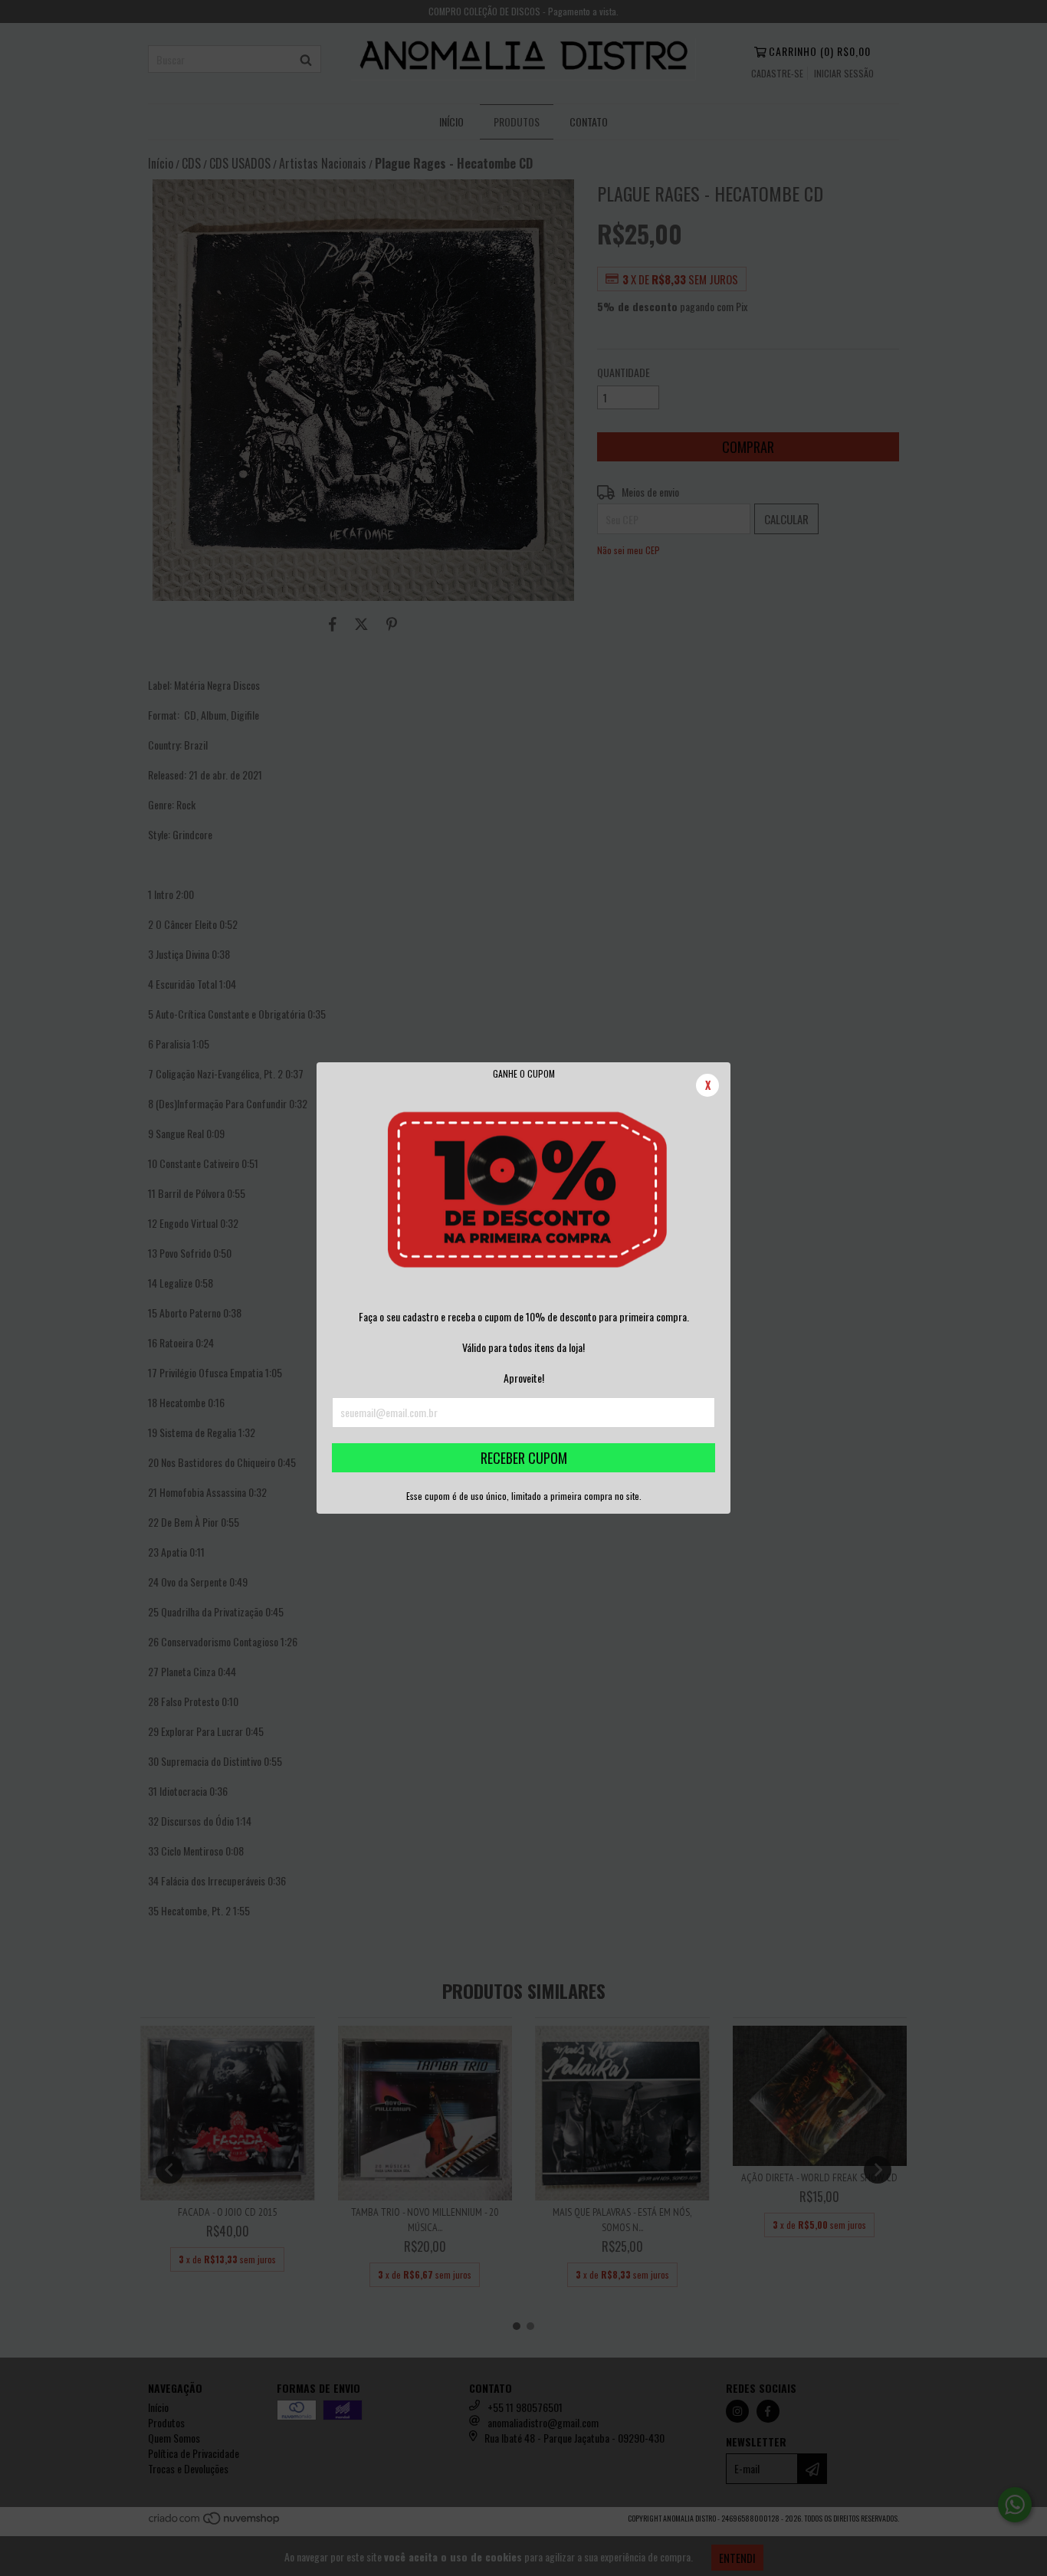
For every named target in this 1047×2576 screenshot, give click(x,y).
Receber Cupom (524, 1458)
